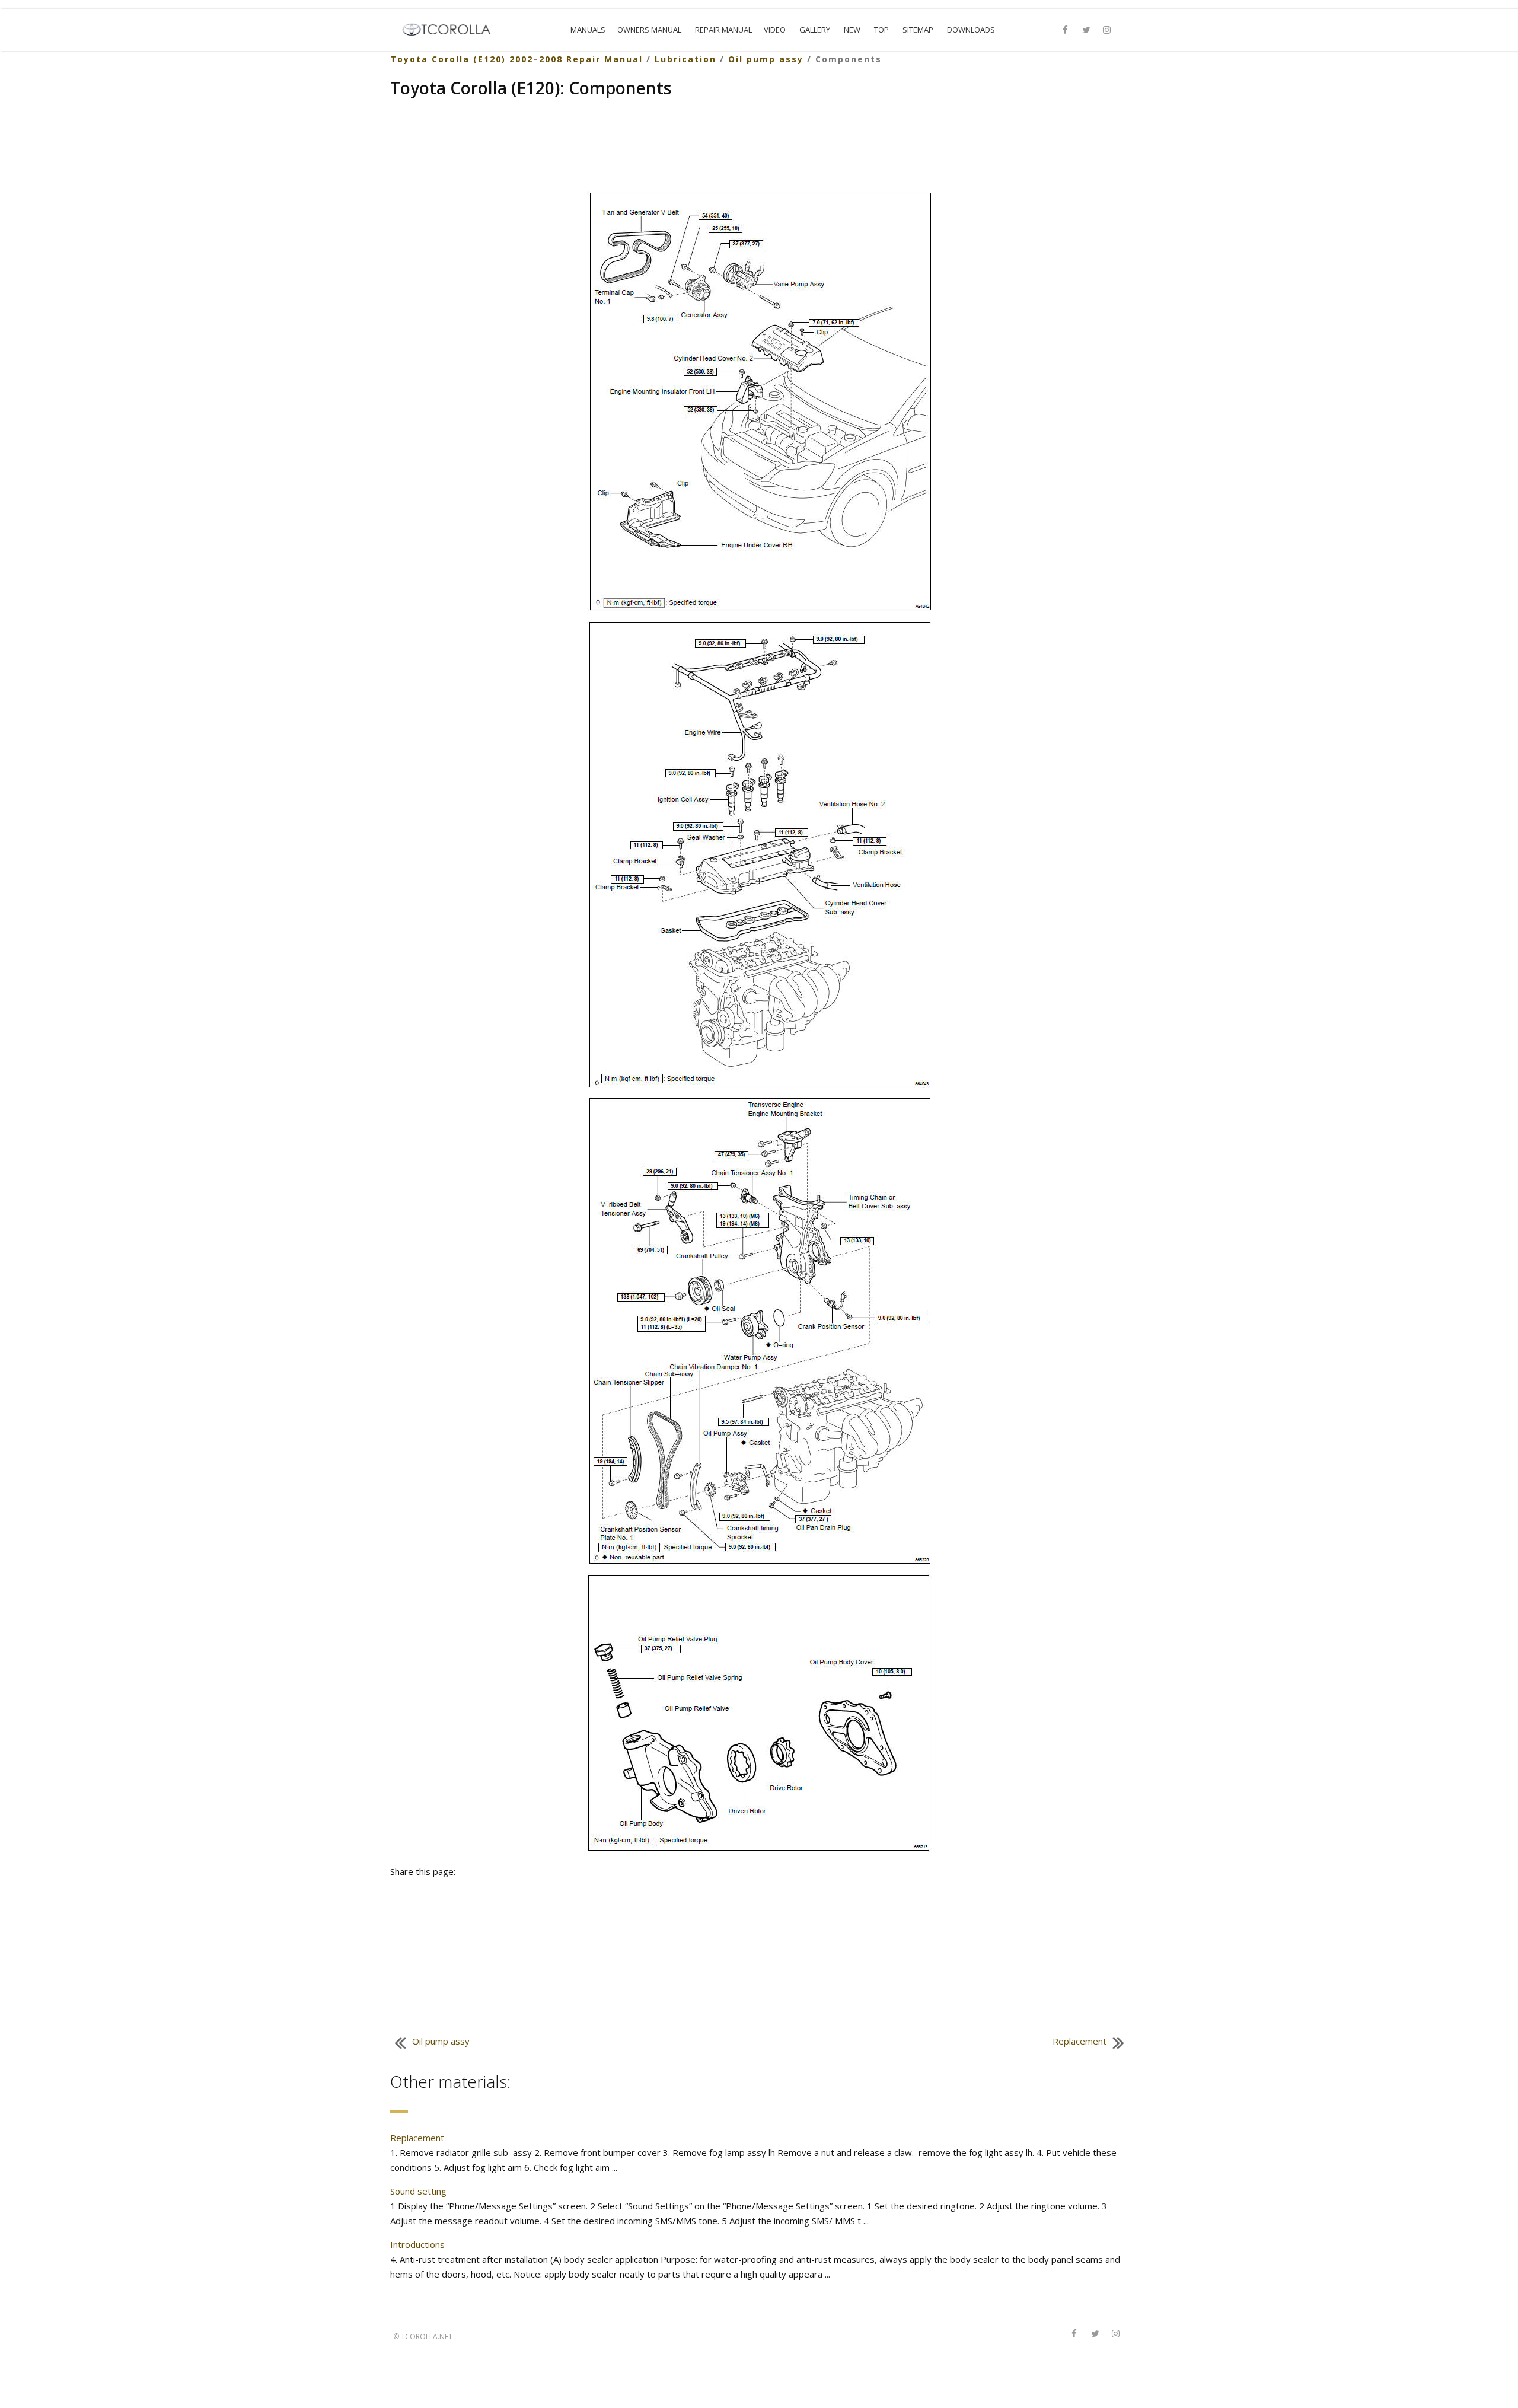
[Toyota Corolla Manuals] (452, 28)
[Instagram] (1107, 30)
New (852, 30)
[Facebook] (1066, 30)
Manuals (588, 30)
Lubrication (685, 59)
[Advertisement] (759, 146)
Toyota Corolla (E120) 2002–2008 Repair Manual (516, 59)
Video (775, 30)
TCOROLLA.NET (427, 2337)
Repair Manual (723, 30)
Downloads (971, 30)
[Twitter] (1086, 30)
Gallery (815, 30)
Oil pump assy (766, 59)
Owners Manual (649, 30)
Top (881, 30)
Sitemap (918, 30)
